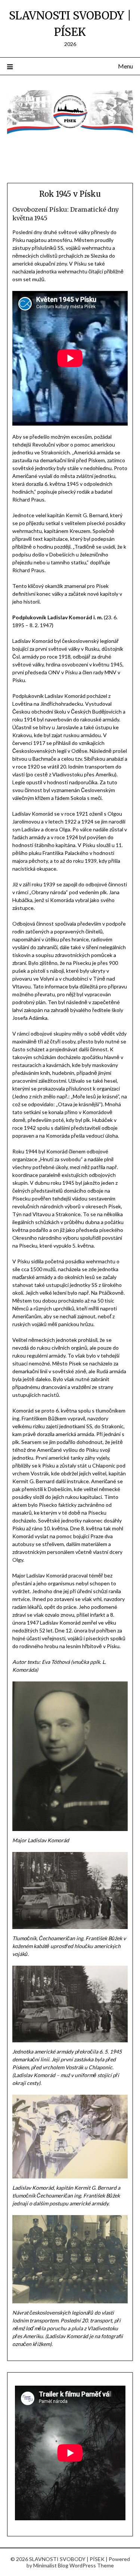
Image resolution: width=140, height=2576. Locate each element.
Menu (125, 66)
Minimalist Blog (51, 2565)
